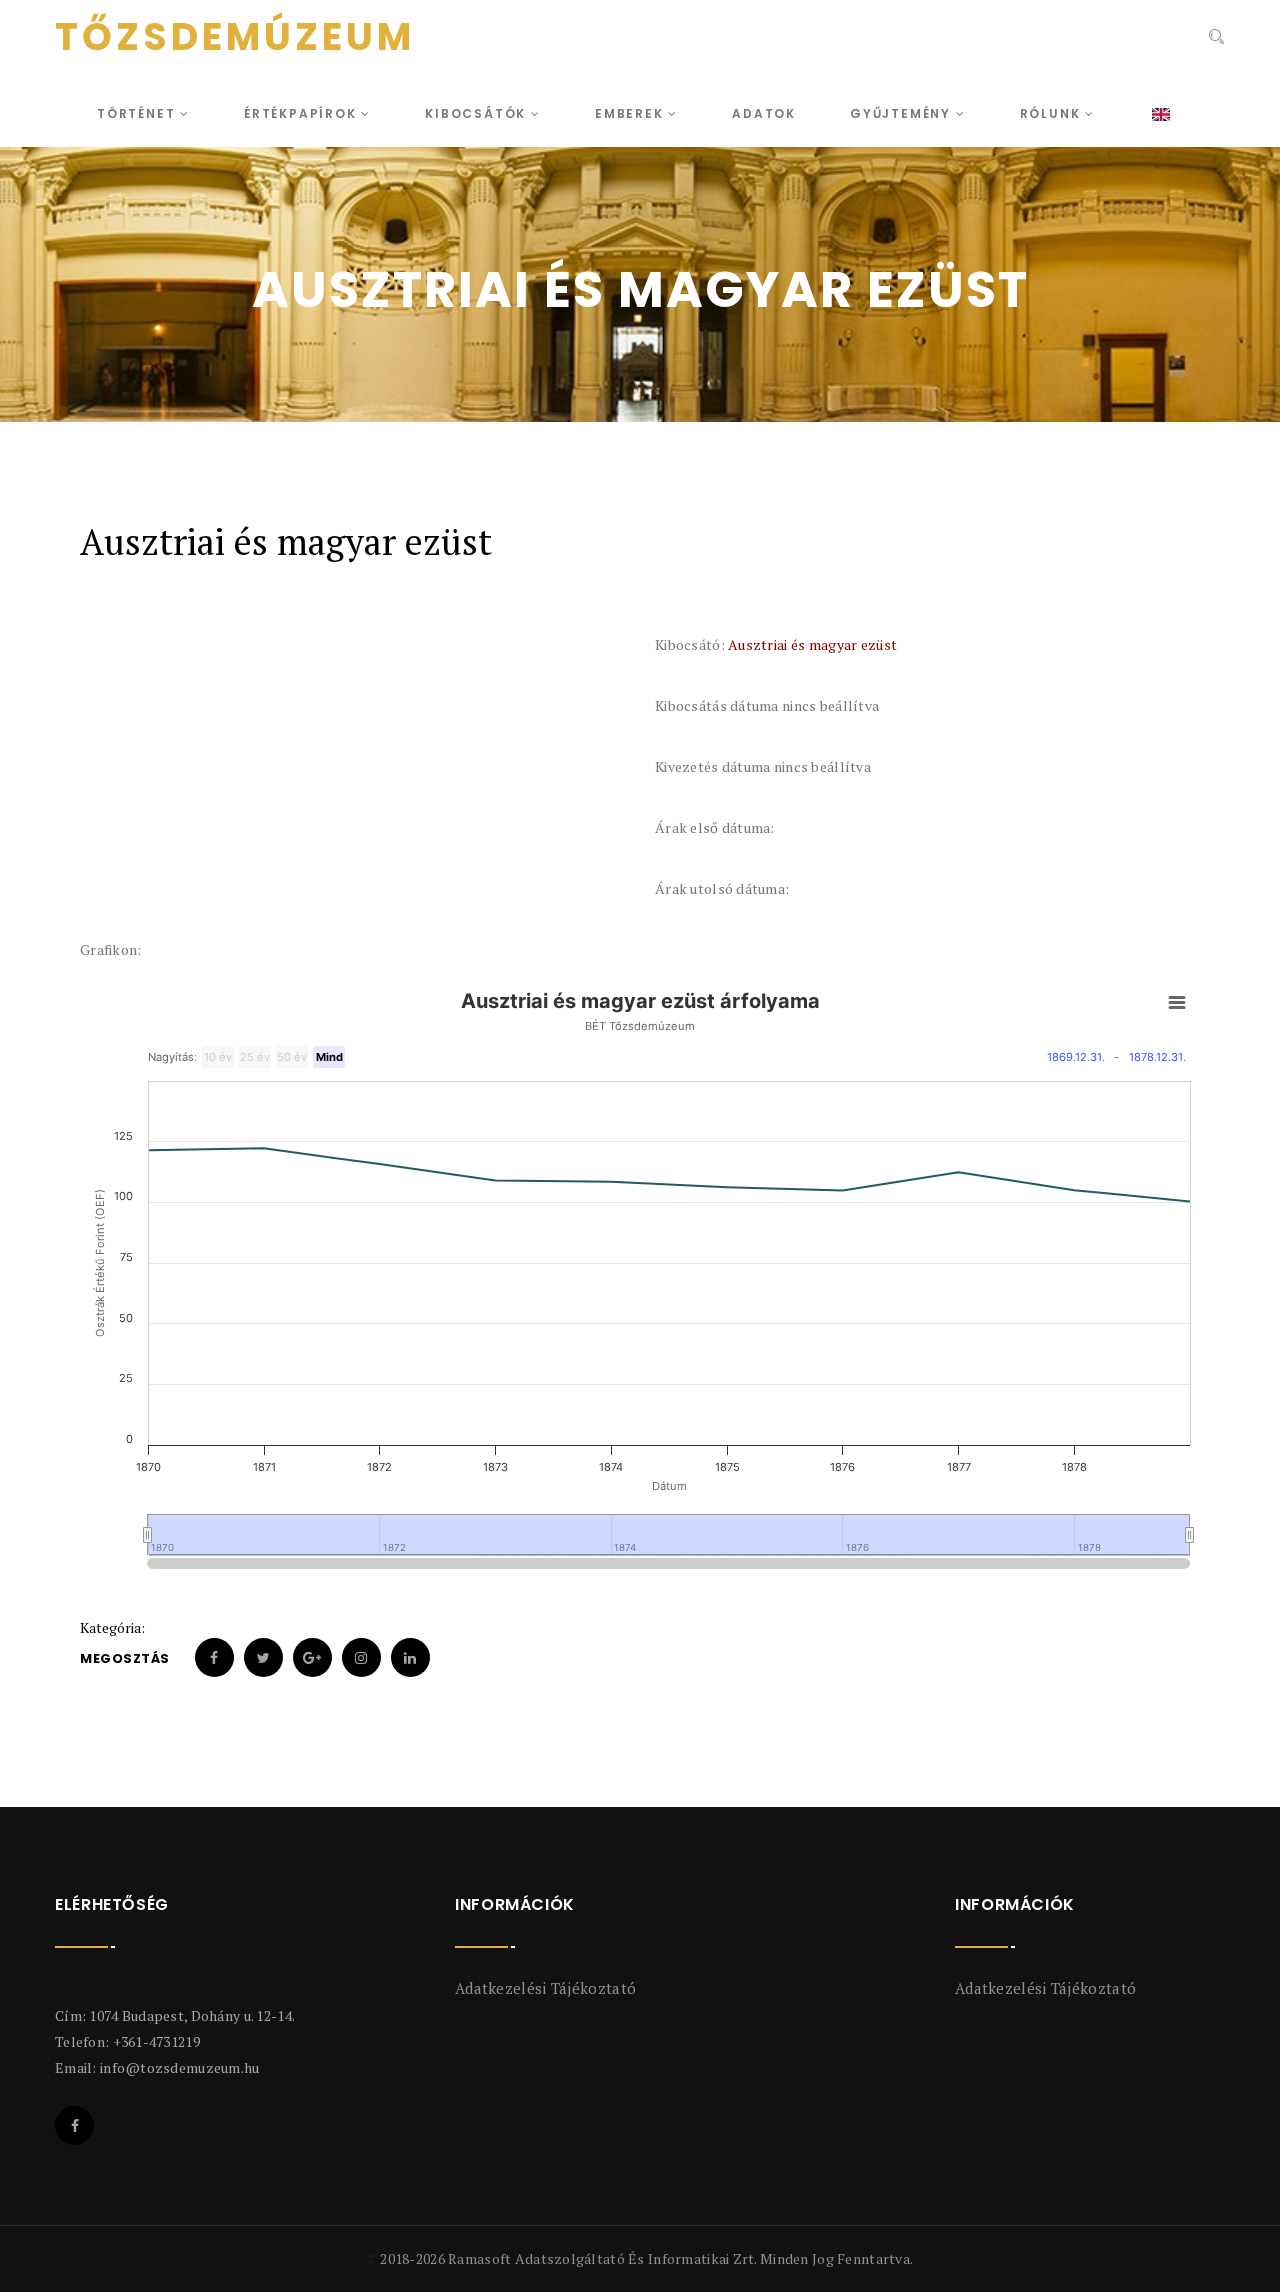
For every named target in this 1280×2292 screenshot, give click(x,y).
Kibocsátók (478, 113)
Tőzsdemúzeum (235, 37)
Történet (138, 113)
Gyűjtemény (903, 113)
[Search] (1214, 39)
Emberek (631, 113)
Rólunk (1053, 113)
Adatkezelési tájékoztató (545, 1988)
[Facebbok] (74, 2125)
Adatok (764, 113)
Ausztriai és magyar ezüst (812, 644)
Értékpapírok (302, 113)
